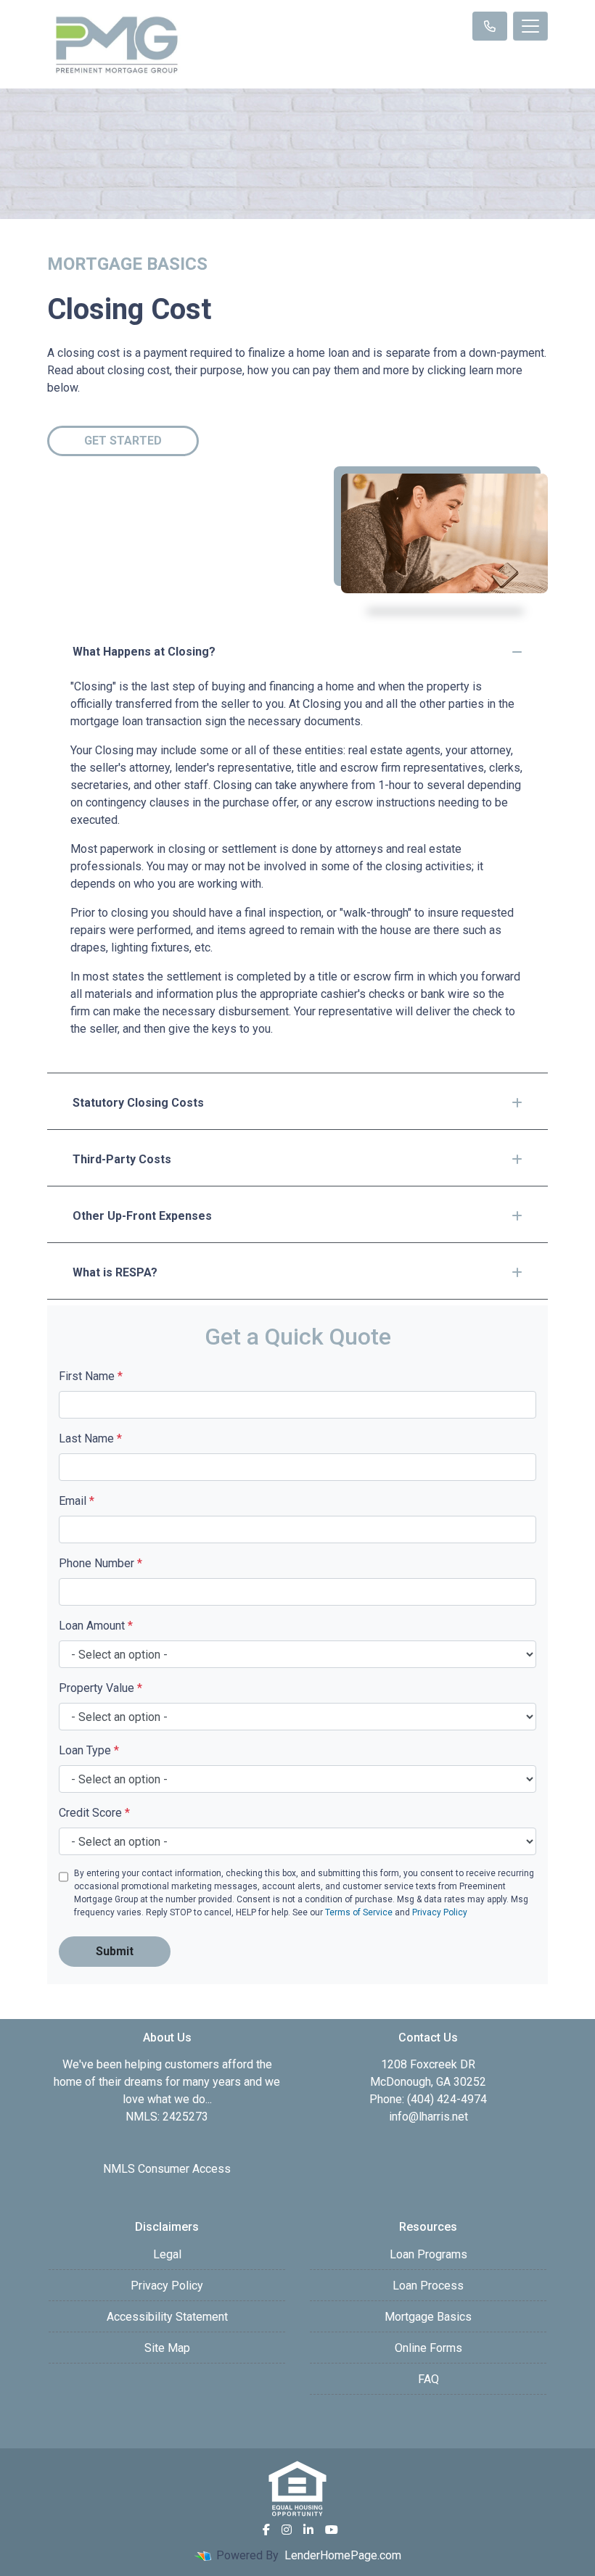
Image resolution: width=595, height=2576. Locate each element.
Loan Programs (428, 2254)
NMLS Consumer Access (167, 2169)
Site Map (167, 2348)
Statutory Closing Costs (138, 1103)
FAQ (428, 2379)
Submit (115, 1951)
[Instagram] (287, 2530)
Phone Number (100, 1563)
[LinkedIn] (308, 2530)
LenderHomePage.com (343, 2555)
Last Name (90, 1438)
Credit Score (94, 1813)
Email (77, 1501)
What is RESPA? (115, 1272)
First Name (91, 1376)
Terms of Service (359, 1912)
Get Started (123, 441)
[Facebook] (266, 2530)
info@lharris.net (428, 2117)
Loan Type (89, 1750)
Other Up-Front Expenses (142, 1216)
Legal (167, 2254)
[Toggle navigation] (530, 26)
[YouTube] (332, 2530)
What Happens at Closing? (144, 652)
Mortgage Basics (428, 2317)
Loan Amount (96, 1626)
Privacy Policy (440, 1912)
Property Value (100, 1688)
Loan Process (428, 2286)
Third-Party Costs (122, 1159)
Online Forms (428, 2348)
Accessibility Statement (167, 2317)
